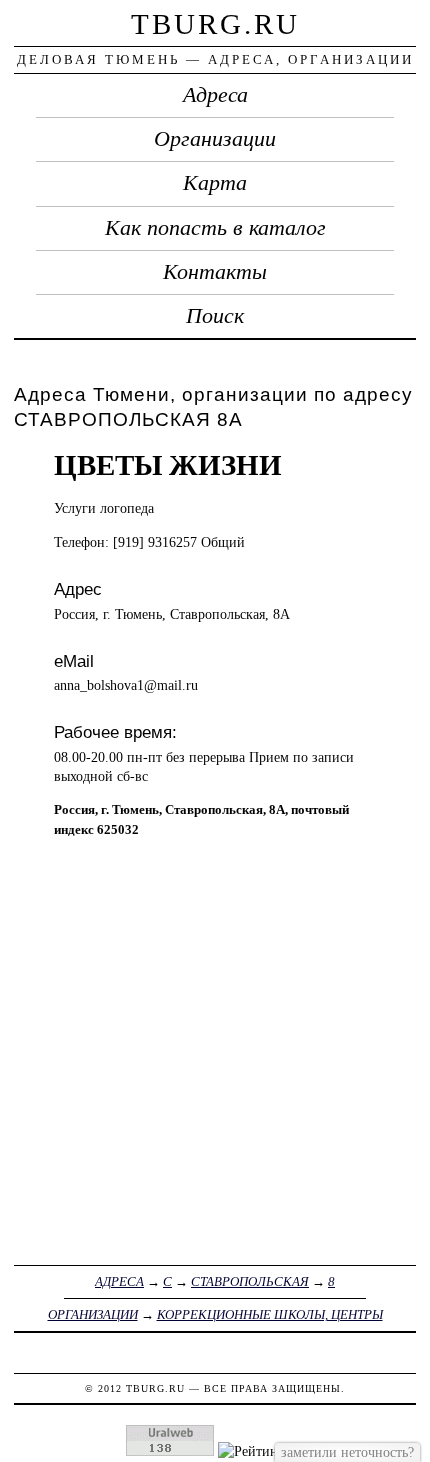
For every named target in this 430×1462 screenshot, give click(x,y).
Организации (215, 139)
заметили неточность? (347, 1452)
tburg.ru (215, 24)
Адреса (215, 95)
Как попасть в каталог (215, 228)
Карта (215, 183)
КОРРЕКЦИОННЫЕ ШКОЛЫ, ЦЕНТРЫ (270, 1314)
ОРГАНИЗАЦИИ (93, 1314)
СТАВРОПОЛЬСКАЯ (250, 1281)
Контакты (215, 272)
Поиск (215, 316)
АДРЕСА (119, 1281)
